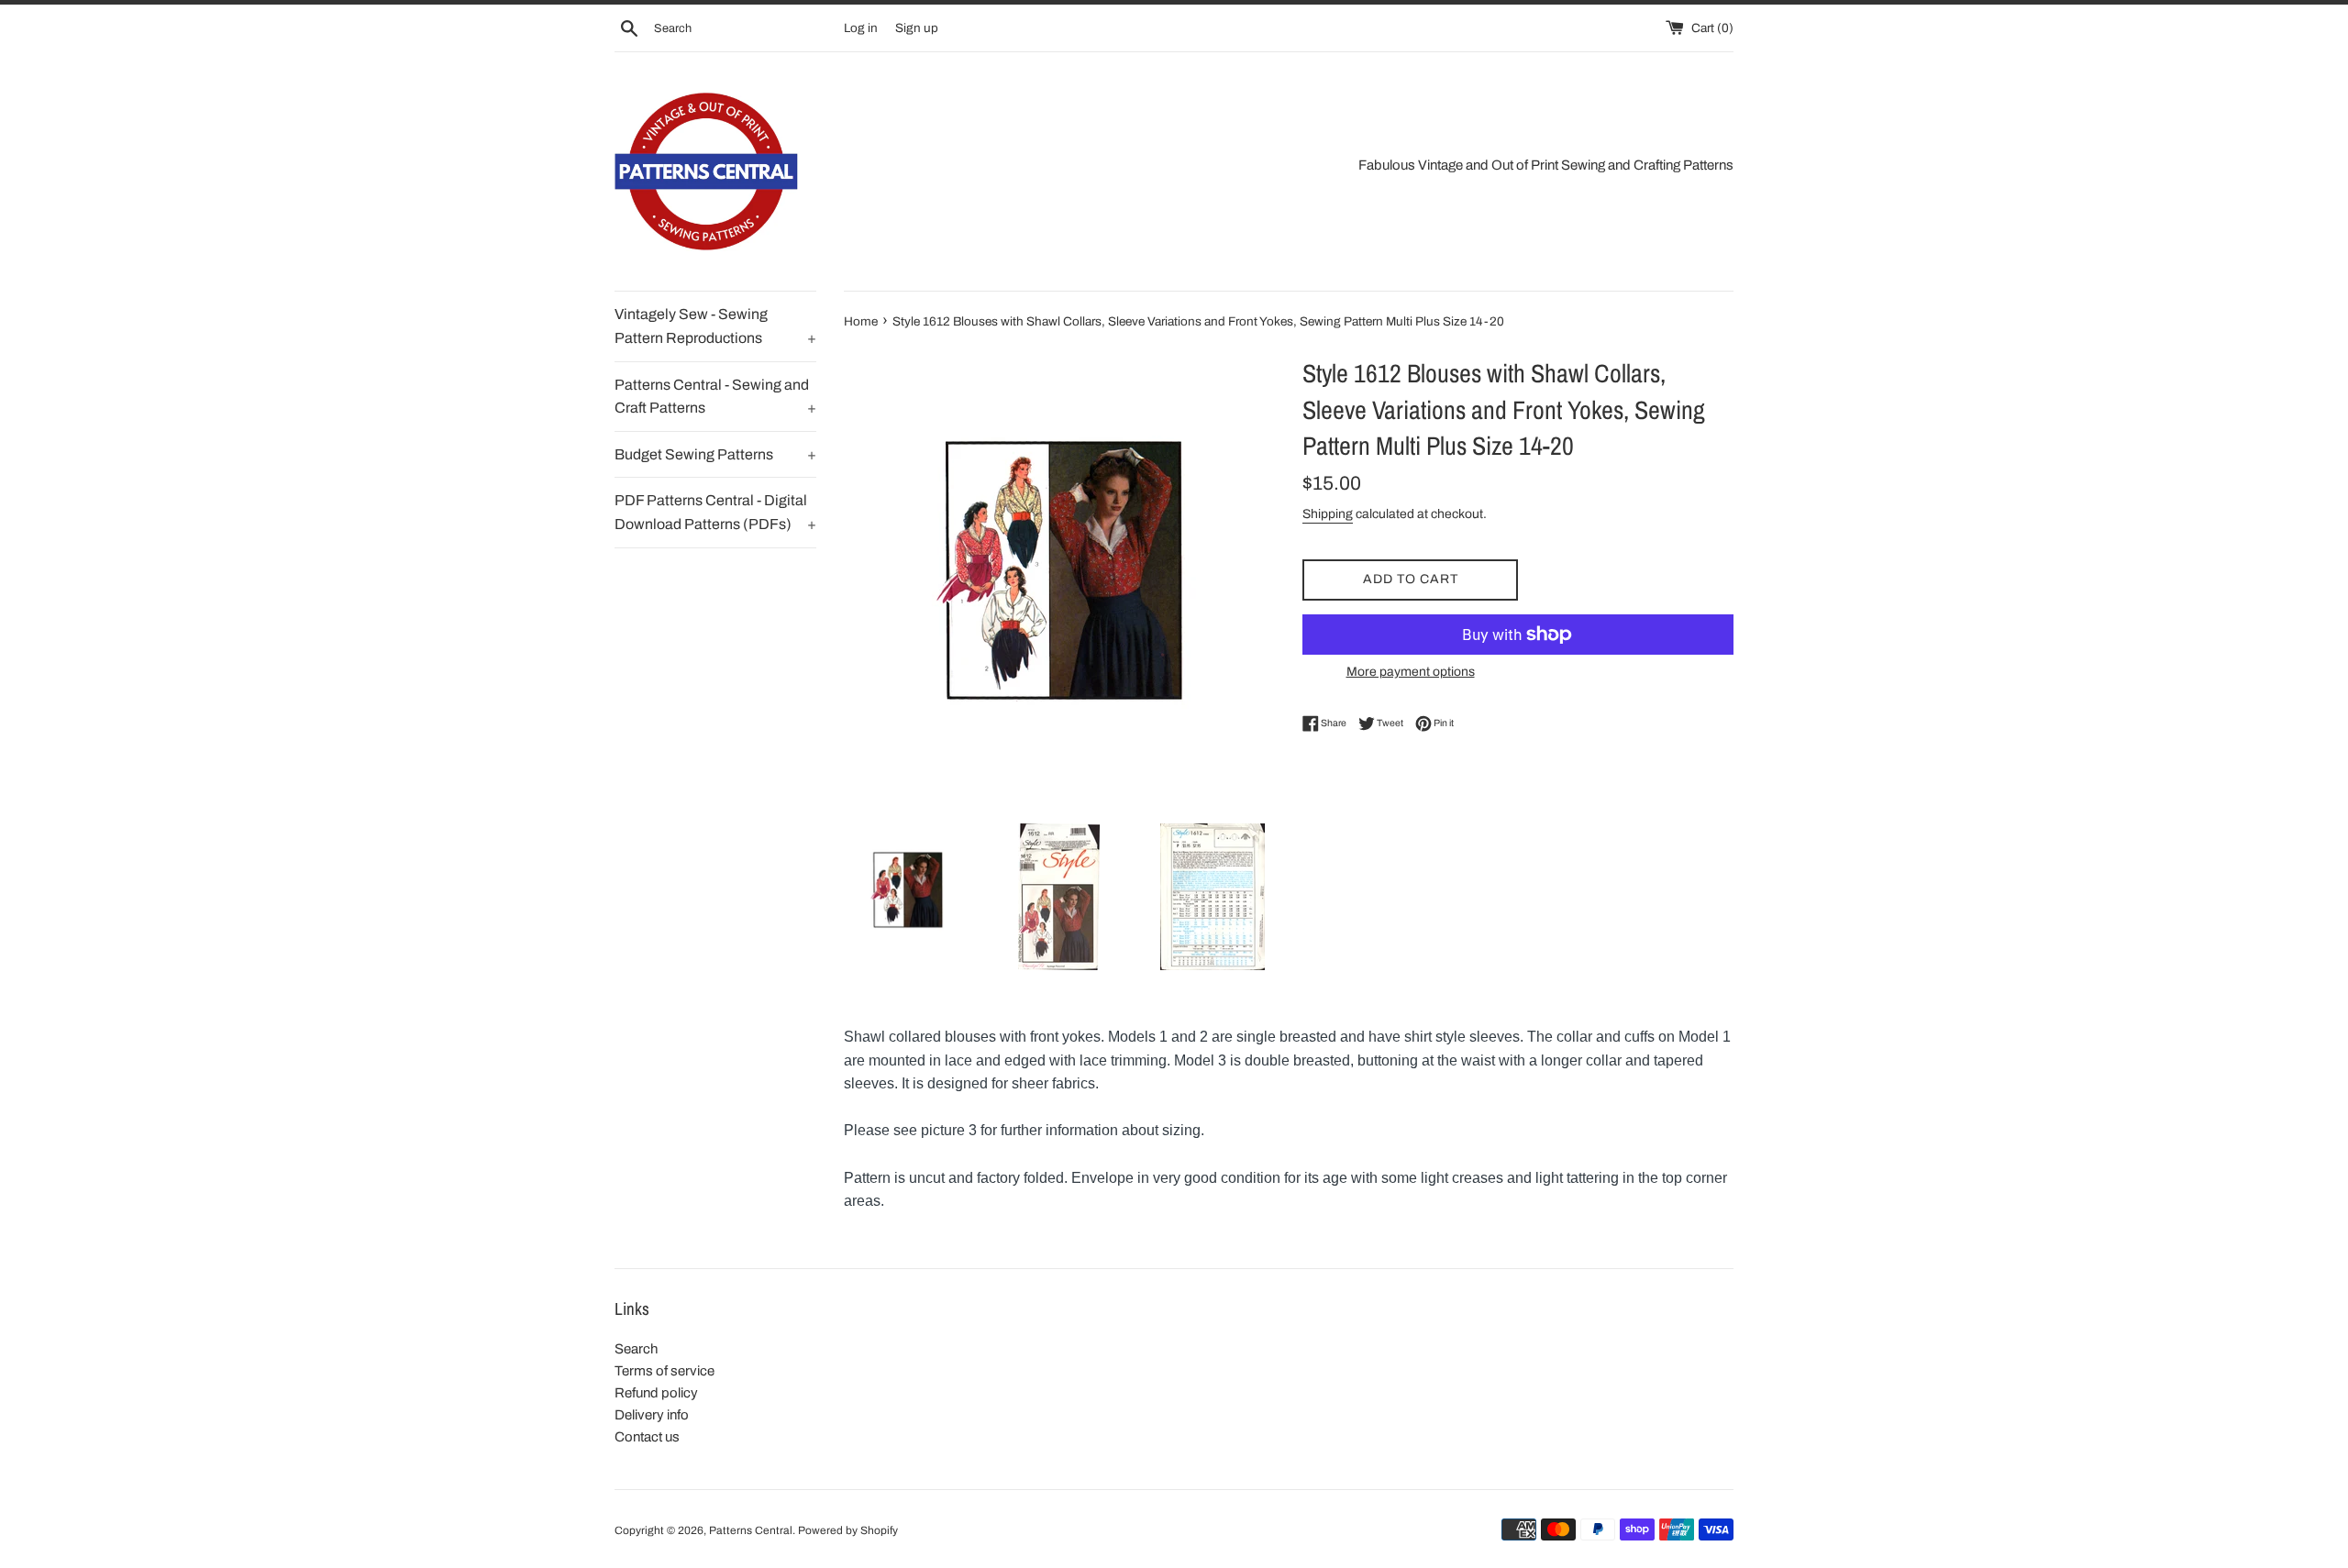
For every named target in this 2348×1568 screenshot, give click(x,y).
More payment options (1411, 672)
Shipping (1328, 514)
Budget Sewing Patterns (715, 454)
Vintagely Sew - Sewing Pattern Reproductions (715, 326)
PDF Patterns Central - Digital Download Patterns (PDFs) (715, 512)
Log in (861, 28)
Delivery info (652, 1415)
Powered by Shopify (848, 1530)
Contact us (647, 1437)
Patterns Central (751, 1530)
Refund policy (656, 1393)
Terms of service (665, 1371)
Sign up (917, 28)
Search (636, 1349)
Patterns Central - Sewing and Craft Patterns (715, 397)
